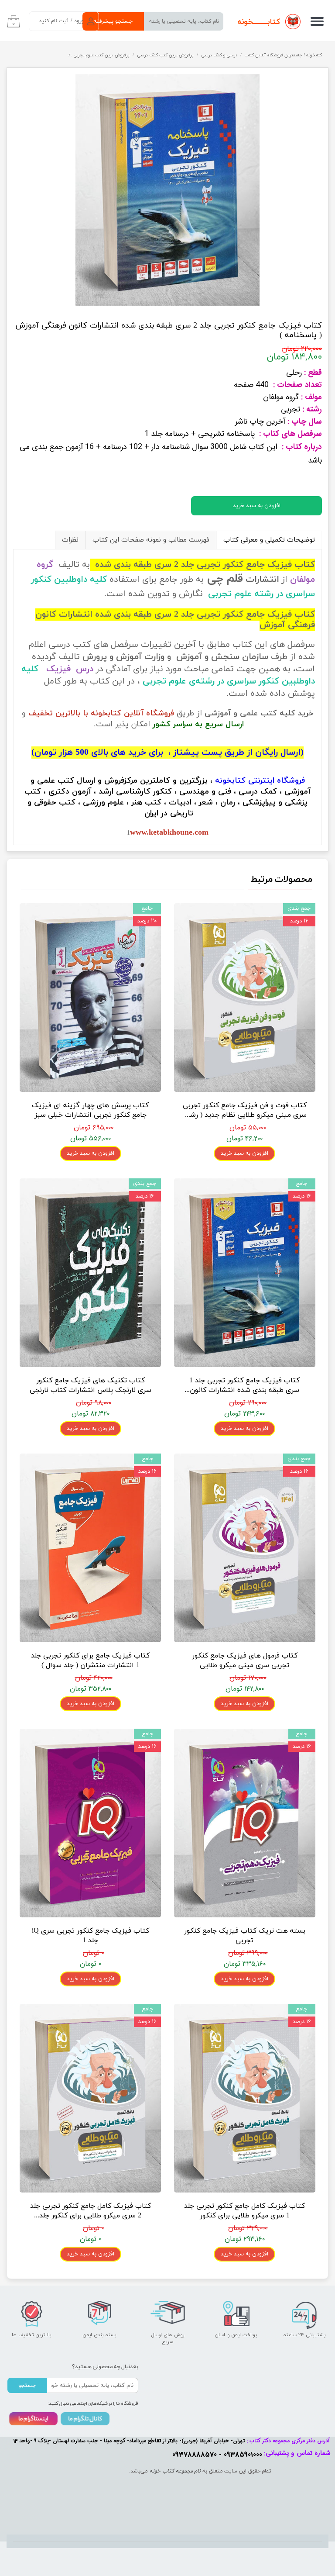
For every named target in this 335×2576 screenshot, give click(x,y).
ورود (79, 21)
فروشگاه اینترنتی (277, 781)
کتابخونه (230, 781)
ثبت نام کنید (54, 21)
